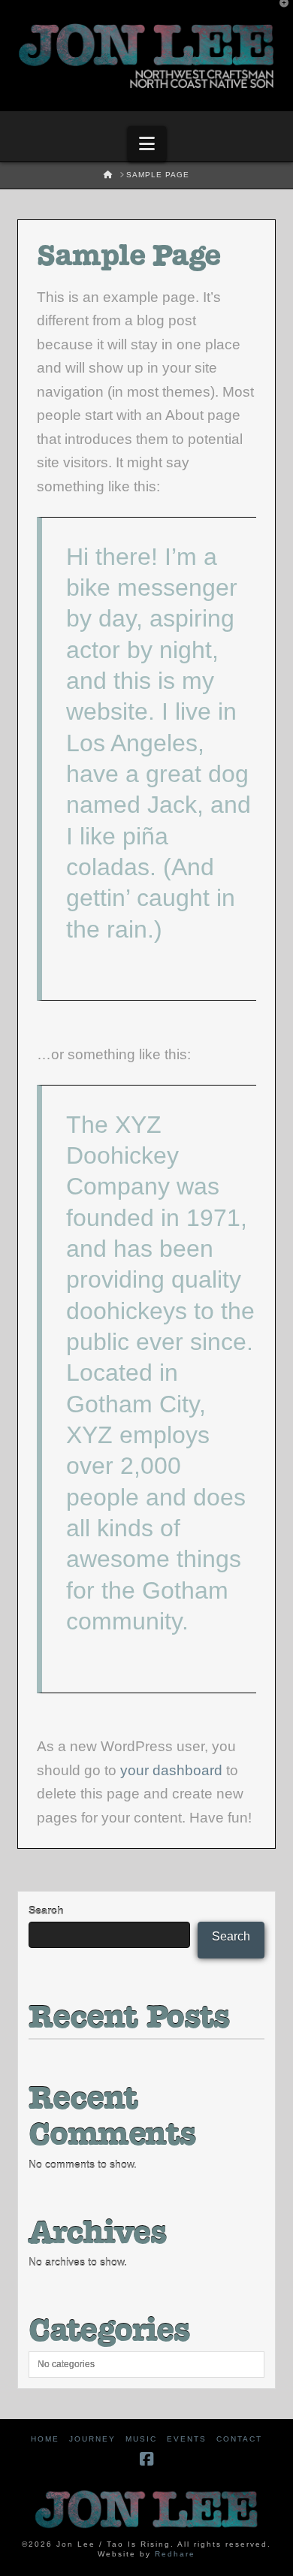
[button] (147, 144)
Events (187, 2439)
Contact (239, 2439)
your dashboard (171, 1770)
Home (45, 2439)
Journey (92, 2439)
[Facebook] (146, 2459)
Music (141, 2439)
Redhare (175, 2554)
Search (46, 1910)
